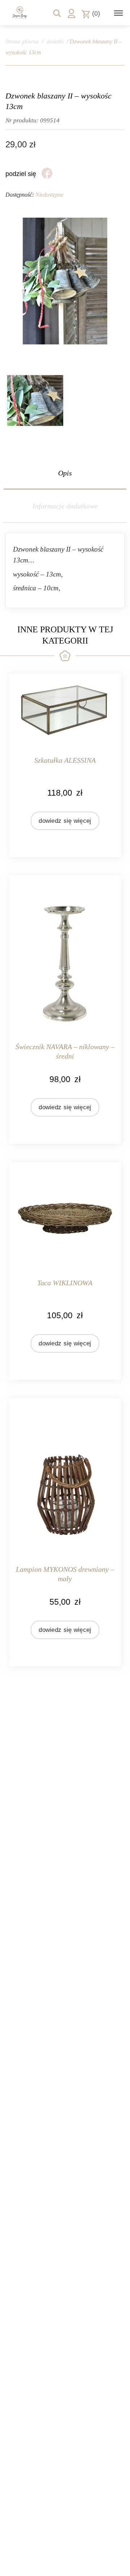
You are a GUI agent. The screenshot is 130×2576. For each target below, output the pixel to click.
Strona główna (22, 41)
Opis (65, 473)
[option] (35, 401)
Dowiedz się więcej (65, 821)
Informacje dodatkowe (65, 506)
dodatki (55, 41)
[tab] (65, 473)
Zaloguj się (71, 13)
